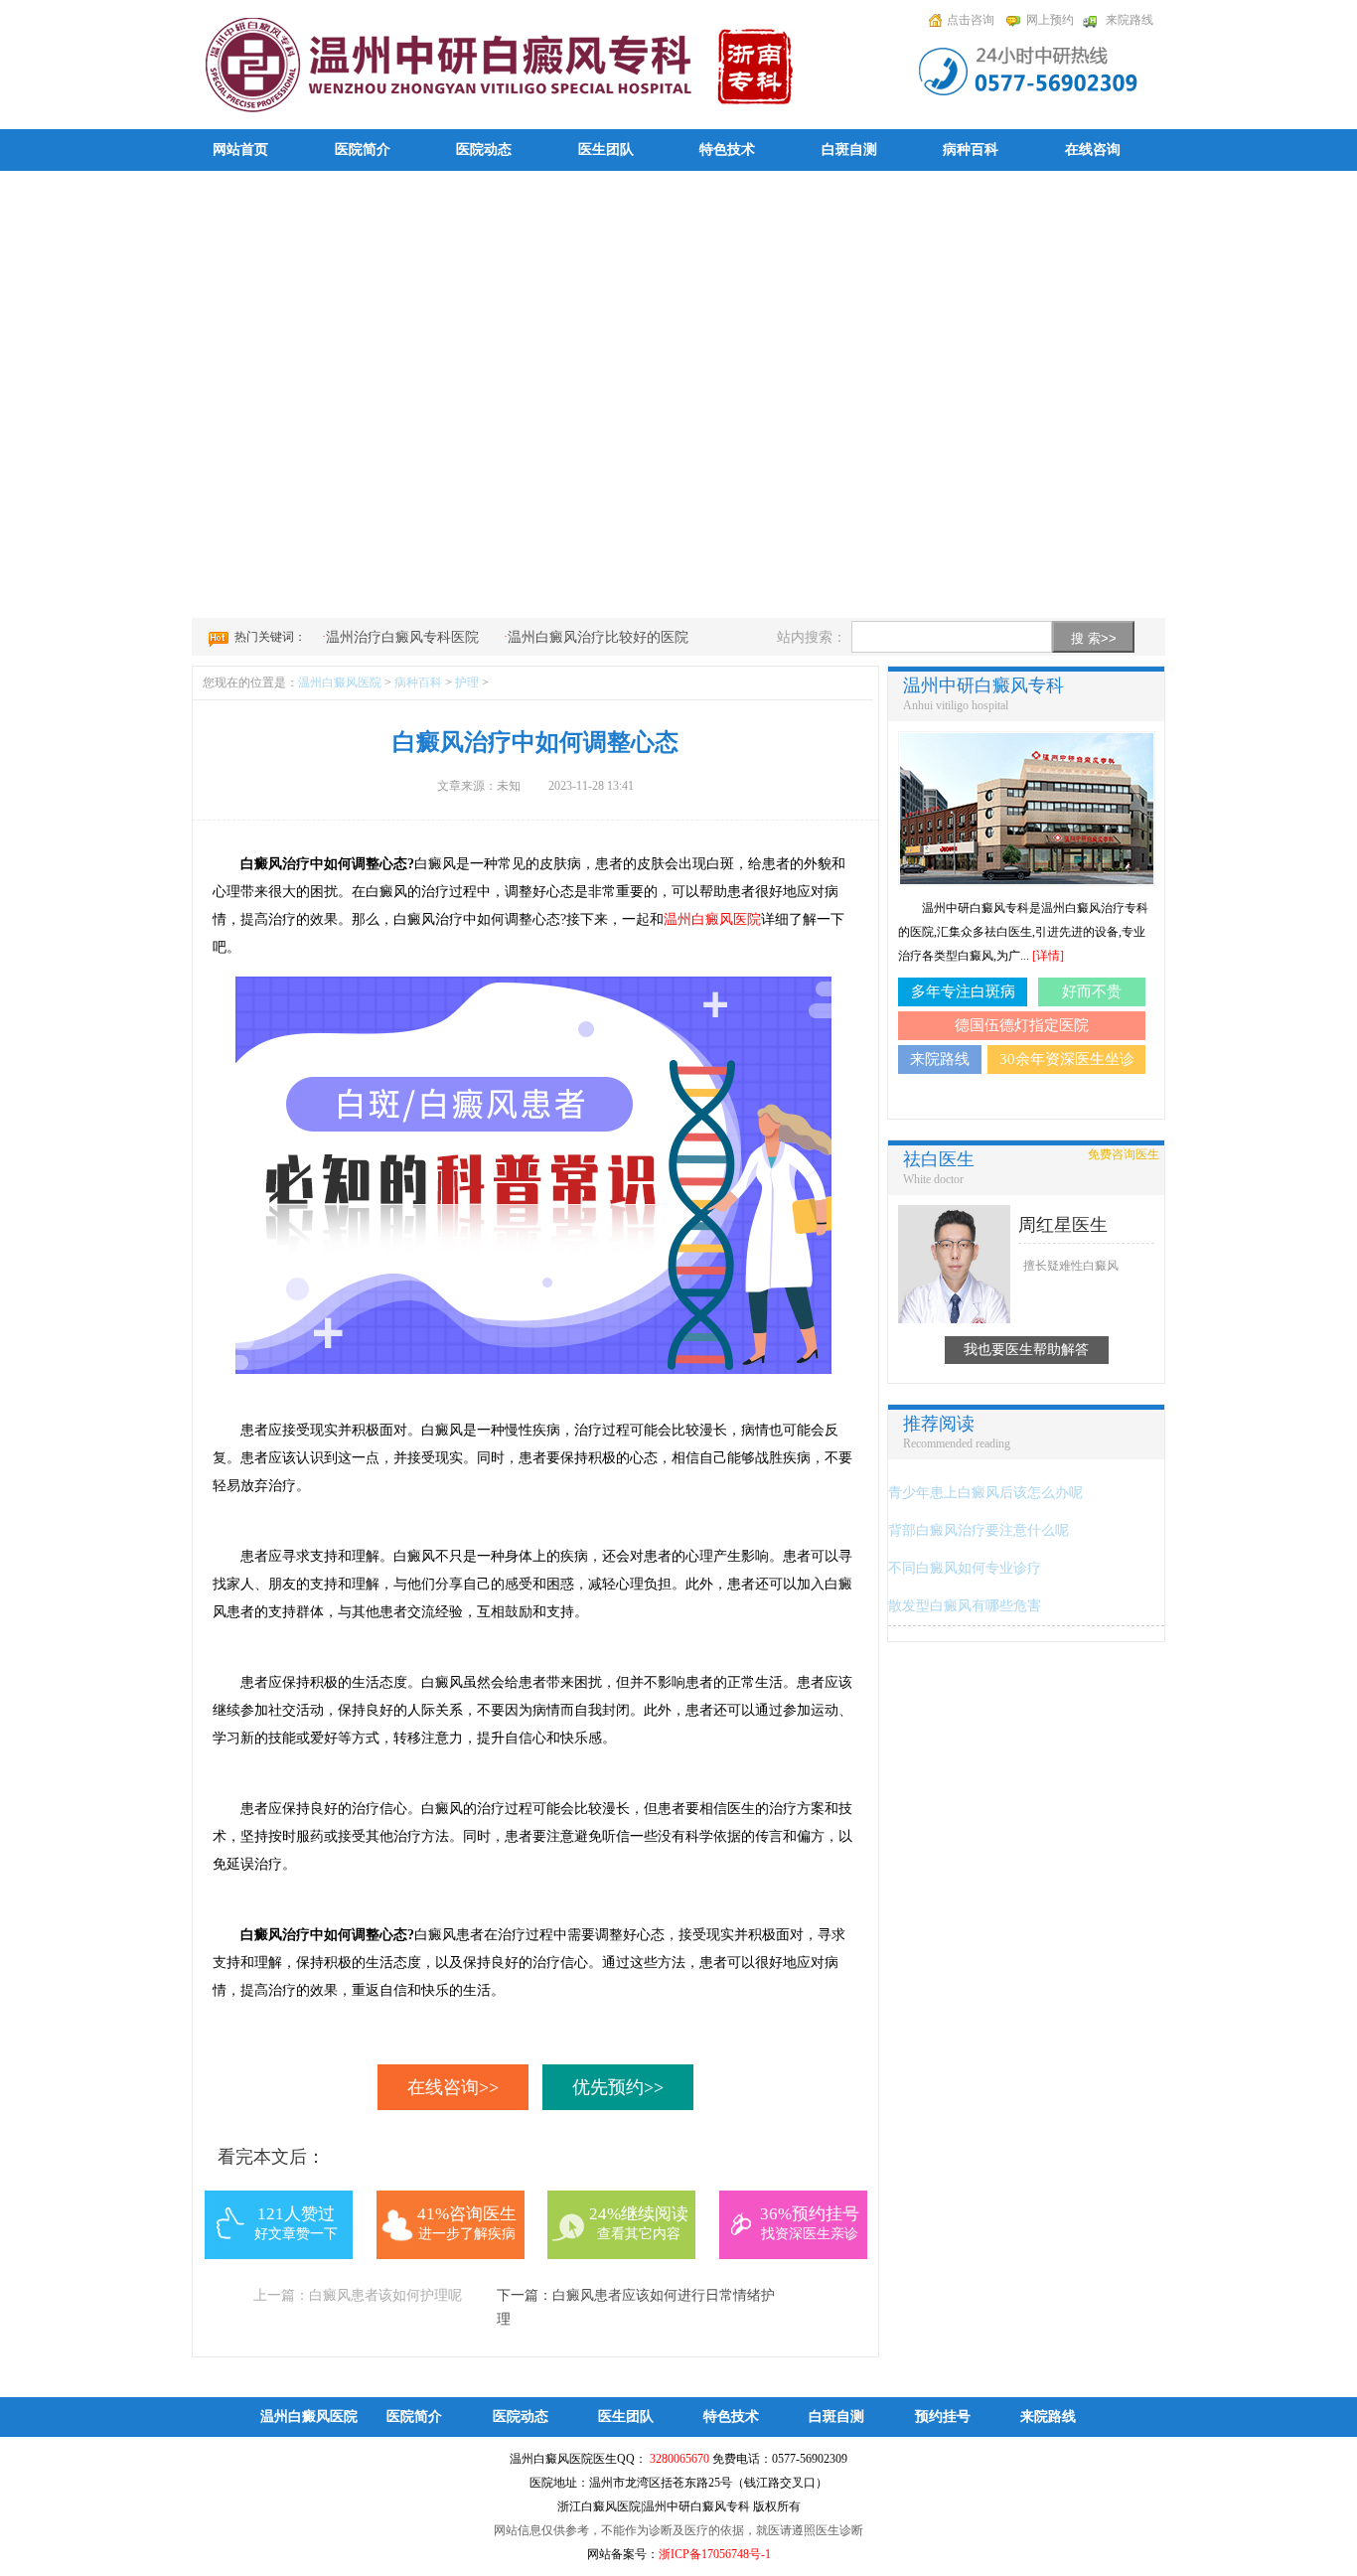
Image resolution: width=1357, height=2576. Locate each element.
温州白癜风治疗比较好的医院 (598, 637)
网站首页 (240, 150)
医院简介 (363, 150)
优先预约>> (618, 2087)
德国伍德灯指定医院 (1022, 1025)
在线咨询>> (453, 2087)
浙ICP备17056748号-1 (715, 2554)
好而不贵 (1092, 991)
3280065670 (679, 2459)
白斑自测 (849, 150)
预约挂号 (943, 2417)
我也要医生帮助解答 (1026, 1350)
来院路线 (1130, 20)
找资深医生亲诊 (810, 2234)
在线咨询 (1093, 150)
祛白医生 (939, 1159)
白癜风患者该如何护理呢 (385, 2295)
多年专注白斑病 (963, 991)
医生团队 (606, 150)
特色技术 (727, 150)
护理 (467, 682)
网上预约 (1050, 20)
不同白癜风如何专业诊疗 (965, 1568)
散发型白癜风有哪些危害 (965, 1606)
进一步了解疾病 (467, 2234)
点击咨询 (971, 20)
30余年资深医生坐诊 (1067, 1059)
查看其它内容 (639, 2234)
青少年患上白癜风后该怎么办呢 (985, 1493)
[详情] (1048, 956)
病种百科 (971, 150)
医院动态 (484, 150)
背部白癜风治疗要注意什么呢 (979, 1530)
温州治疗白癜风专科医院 (402, 637)
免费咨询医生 (1124, 1154)
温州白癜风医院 (340, 682)
